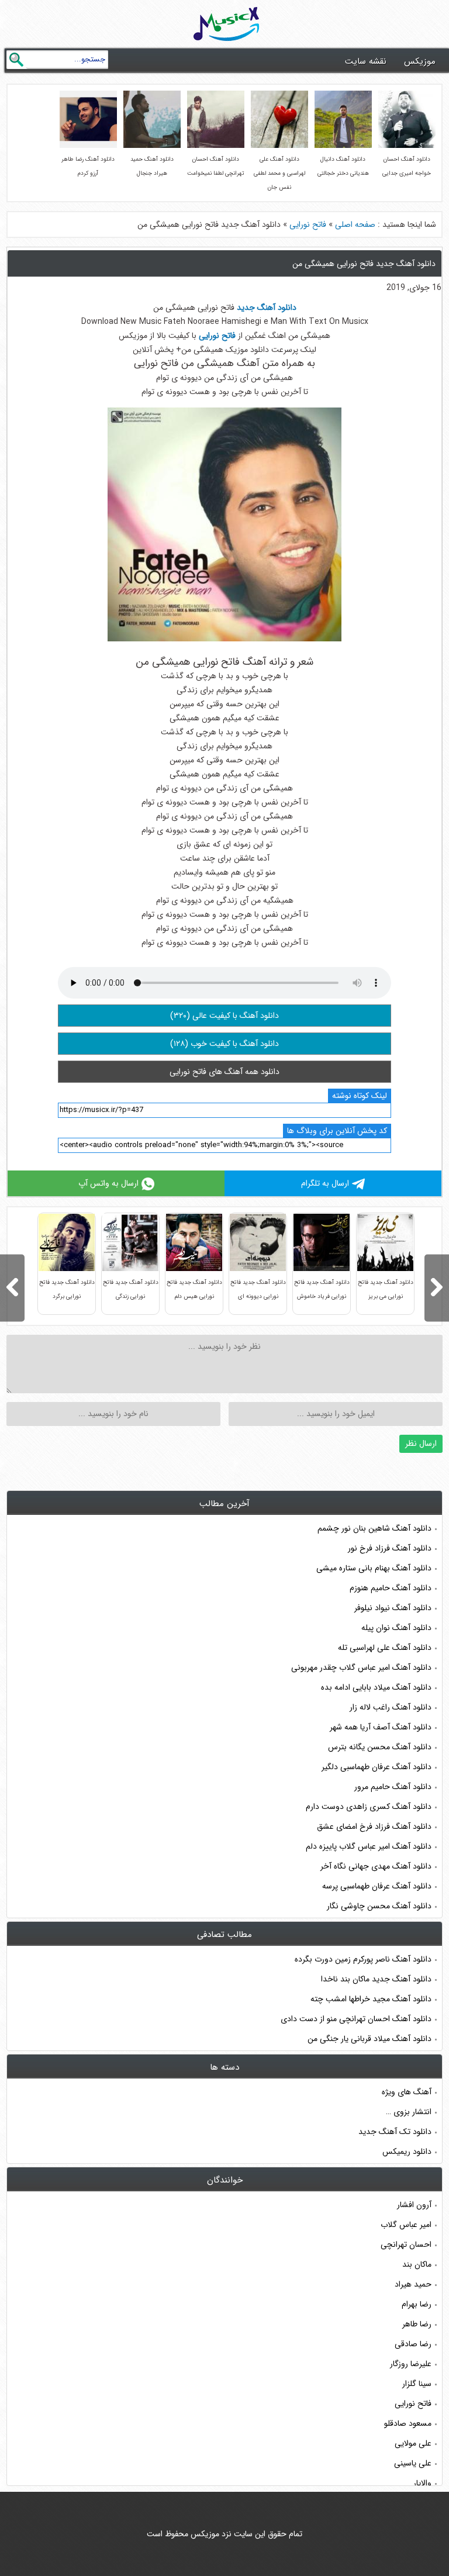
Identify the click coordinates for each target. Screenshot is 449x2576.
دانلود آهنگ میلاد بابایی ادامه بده (376, 1687)
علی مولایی (413, 2443)
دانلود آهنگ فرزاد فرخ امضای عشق (374, 1826)
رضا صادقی (413, 2344)
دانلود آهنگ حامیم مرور (393, 1787)
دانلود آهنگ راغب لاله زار (391, 1707)
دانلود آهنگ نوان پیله (396, 1628)
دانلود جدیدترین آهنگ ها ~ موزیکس (227, 24)
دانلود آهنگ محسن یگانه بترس (380, 1747)
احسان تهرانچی (406, 2244)
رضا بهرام (417, 2304)
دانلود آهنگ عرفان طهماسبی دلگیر (377, 1767)
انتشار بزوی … (409, 2112)
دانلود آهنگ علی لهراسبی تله (385, 1648)
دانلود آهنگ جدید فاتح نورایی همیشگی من (364, 264)
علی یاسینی (413, 2463)
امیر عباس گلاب (406, 2225)
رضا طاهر (417, 2324)
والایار (422, 2483)
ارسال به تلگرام (325, 1183)
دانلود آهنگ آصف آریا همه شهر (381, 1727)
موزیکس (420, 61)
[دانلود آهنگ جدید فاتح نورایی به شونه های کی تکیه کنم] (437, 1288)
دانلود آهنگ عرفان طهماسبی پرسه (377, 1886)
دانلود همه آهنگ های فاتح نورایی (224, 1072)
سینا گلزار (417, 2384)
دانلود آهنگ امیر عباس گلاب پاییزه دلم (369, 1846)
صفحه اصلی (355, 225)
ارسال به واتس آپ (108, 1183)
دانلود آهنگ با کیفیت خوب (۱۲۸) (224, 1044)
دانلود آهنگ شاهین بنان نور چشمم (374, 1528)
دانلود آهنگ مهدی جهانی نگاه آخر (376, 1866)
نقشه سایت (366, 61)
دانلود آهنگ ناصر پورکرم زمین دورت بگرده (363, 1959)
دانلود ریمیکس (407, 2152)
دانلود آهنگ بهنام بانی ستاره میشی (374, 1568)
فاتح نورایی (308, 225)
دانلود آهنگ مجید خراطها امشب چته (371, 1999)
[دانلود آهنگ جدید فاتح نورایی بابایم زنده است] (12, 1288)
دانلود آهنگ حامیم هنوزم (391, 1588)
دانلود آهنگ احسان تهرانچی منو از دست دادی (356, 2019)
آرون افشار (414, 2205)
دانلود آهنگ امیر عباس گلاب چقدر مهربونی (361, 1667)
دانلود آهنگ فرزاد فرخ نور (390, 1548)
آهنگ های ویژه (407, 2092)
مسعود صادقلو (408, 2423)
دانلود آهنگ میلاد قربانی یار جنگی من (369, 2039)
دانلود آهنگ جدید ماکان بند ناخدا (376, 1979)
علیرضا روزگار (411, 2364)
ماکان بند (417, 2264)
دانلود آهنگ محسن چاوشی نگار (379, 1906)
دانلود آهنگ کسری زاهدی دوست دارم (369, 1807)
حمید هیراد (413, 2284)
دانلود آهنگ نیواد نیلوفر (393, 1608)
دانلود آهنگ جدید (267, 308)
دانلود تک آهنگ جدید (395, 2132)
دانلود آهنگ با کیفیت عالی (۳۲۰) (224, 1016)
